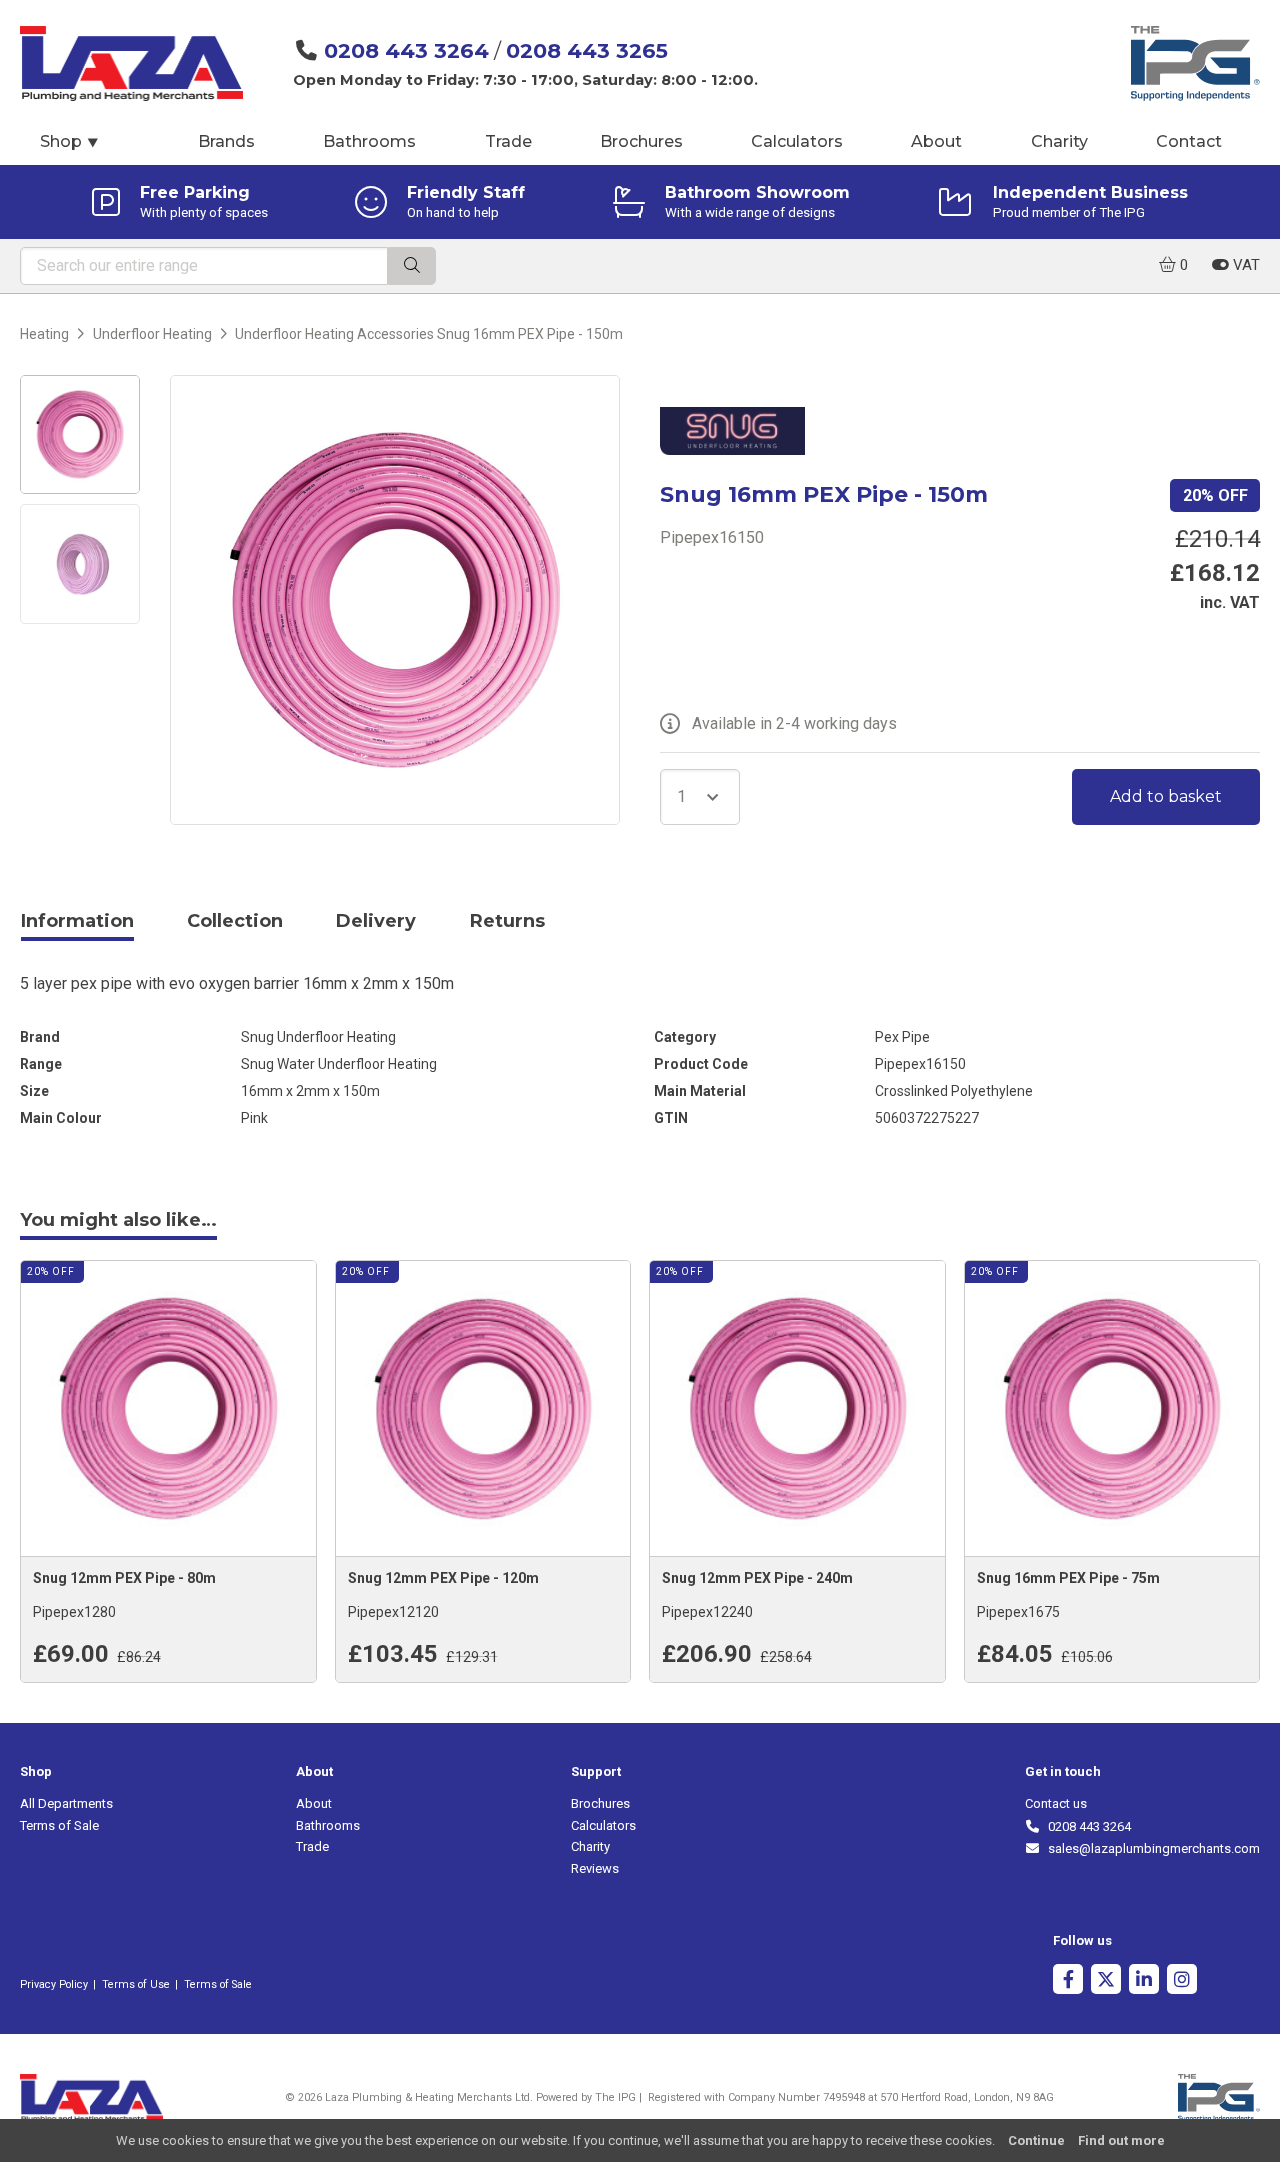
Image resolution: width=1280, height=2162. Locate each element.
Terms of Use (136, 1984)
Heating (44, 334)
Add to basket (1166, 796)
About (936, 141)
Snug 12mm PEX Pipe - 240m (757, 1578)
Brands (226, 141)
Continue (1036, 2140)
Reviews (595, 1868)
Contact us (1056, 1803)
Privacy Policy (54, 1984)
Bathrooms (369, 141)
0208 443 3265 (587, 50)
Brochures (641, 141)
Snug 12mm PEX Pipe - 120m (443, 1578)
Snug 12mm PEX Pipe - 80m (124, 1578)
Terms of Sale (59, 1825)
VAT (1244, 265)
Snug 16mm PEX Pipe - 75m (1068, 1578)
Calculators (797, 141)
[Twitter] (1106, 1981)
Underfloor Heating (152, 334)
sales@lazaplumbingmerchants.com (1150, 1848)
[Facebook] (1068, 1981)
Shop (70, 141)
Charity (1059, 141)
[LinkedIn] (1144, 1981)
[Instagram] (1182, 1981)
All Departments (66, 1803)
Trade (508, 141)
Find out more (1121, 2140)
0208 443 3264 (406, 50)
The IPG (615, 2097)
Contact (1189, 141)
